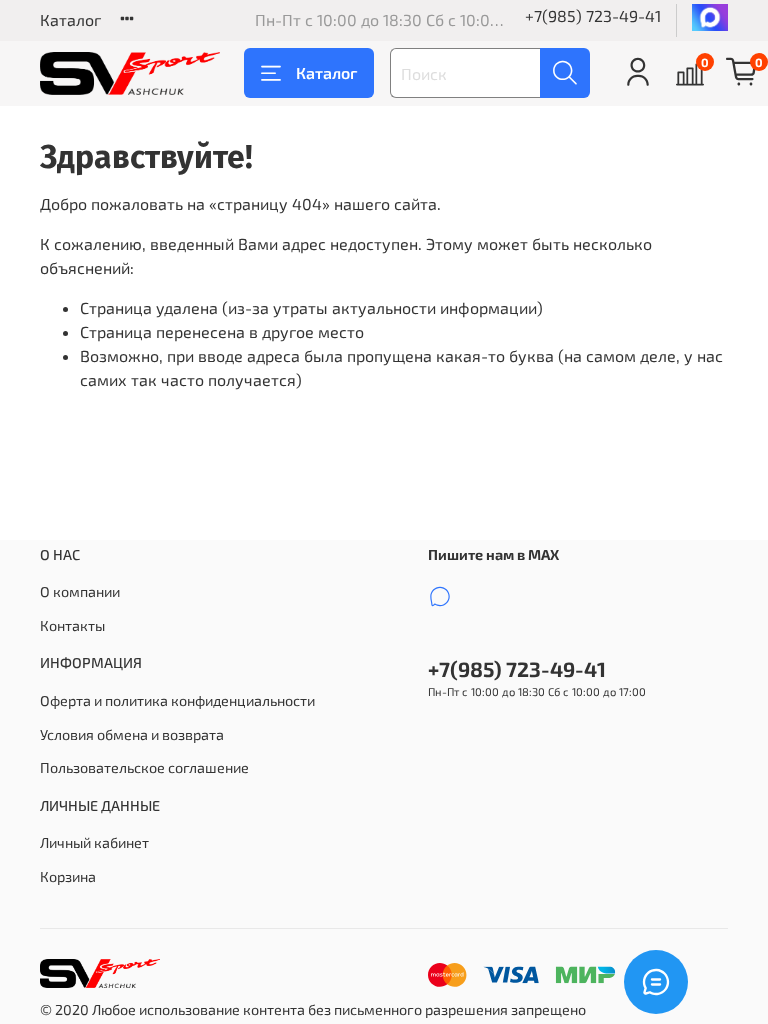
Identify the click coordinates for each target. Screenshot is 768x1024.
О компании (80, 591)
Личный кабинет (94, 842)
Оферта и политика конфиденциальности (177, 700)
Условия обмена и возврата (132, 734)
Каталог (70, 19)
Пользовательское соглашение (144, 767)
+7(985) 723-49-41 (593, 15)
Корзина (68, 876)
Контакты (72, 625)
